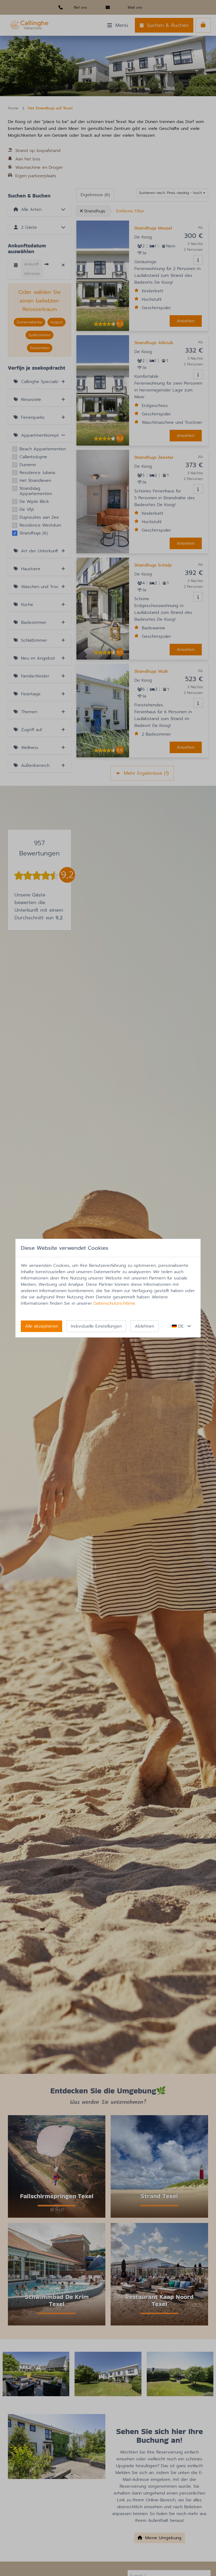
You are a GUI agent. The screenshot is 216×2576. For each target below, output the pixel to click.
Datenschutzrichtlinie (114, 1303)
